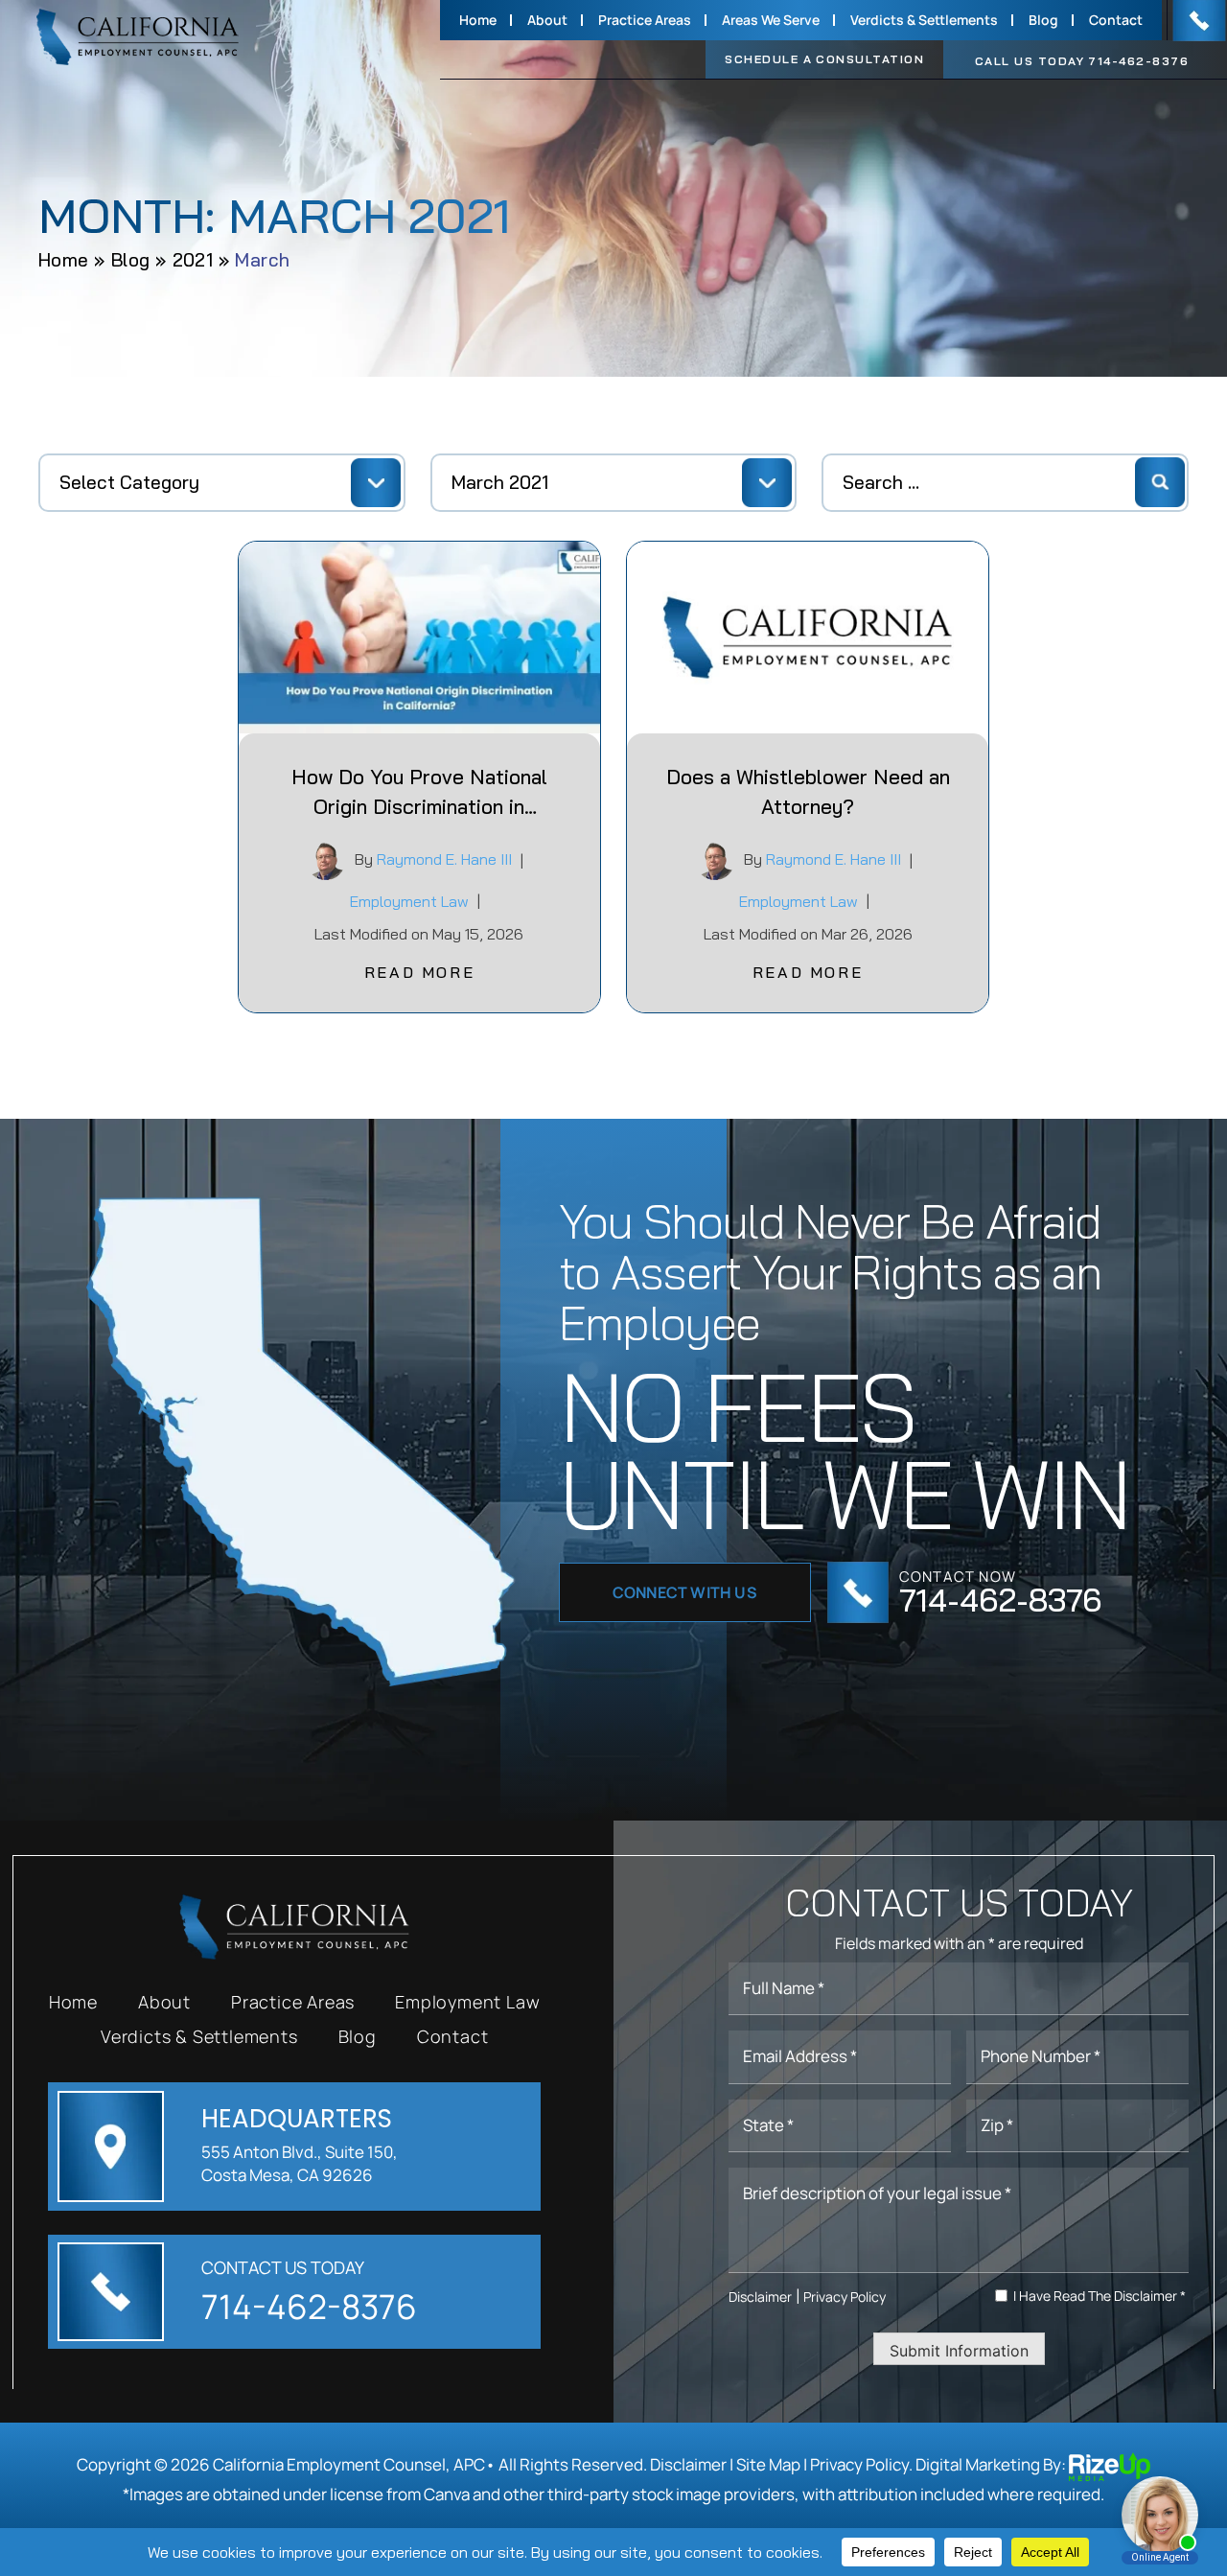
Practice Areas (645, 20)
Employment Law (409, 901)
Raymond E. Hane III (444, 859)
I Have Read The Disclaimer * (1100, 2296)
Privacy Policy (845, 2297)
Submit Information (959, 2351)
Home (478, 20)
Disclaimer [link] (688, 2464)
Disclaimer (760, 2297)
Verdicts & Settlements (924, 20)
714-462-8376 (1138, 61)
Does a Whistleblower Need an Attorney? (808, 792)
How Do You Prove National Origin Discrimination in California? (419, 793)
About (547, 20)
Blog (1043, 20)
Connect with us (685, 1592)
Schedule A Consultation (824, 59)
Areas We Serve (771, 20)
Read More (419, 972)
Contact (1116, 20)
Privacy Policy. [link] (861, 2464)
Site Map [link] (768, 2464)
